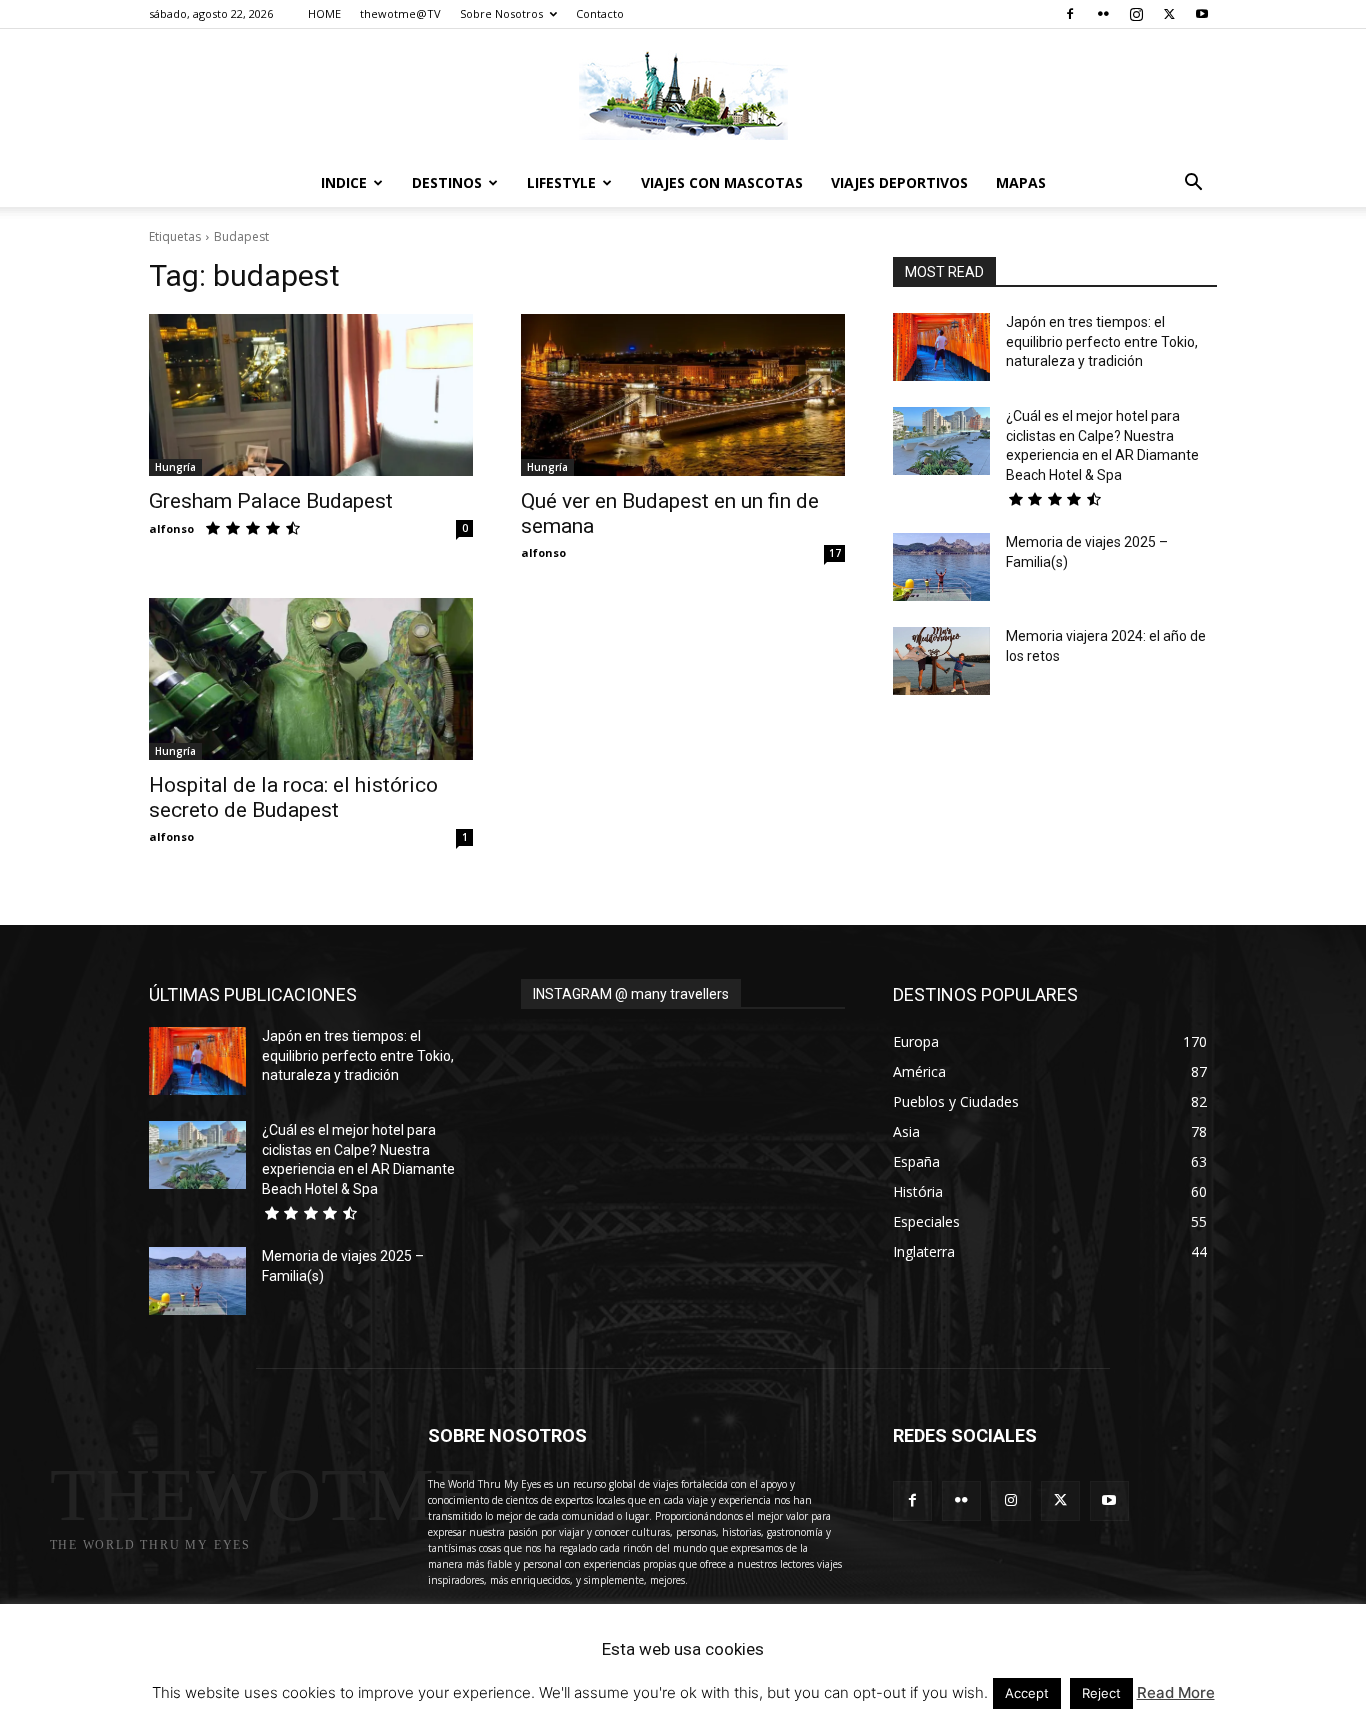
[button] (1193, 184)
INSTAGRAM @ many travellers (631, 994)
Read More (1176, 1692)
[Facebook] (1070, 14)
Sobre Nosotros (501, 13)
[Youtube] (1202, 14)
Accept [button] (1027, 1693)
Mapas (1021, 182)
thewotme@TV (400, 13)
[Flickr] (1103, 14)
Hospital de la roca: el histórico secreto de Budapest (293, 797)
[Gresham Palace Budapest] (311, 395)
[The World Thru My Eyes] (683, 95)
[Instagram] (1136, 14)
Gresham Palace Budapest (271, 501)
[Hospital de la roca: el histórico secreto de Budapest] (311, 679)
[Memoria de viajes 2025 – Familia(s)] (941, 567)
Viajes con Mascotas (722, 182)
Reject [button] (1101, 1693)
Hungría (175, 467)
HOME (324, 13)
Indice (344, 182)
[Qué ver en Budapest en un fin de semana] (683, 395)
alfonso (171, 528)
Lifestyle (561, 182)
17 (835, 553)
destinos (447, 182)
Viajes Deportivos (899, 182)
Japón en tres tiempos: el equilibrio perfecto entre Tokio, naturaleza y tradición (1102, 341)
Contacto (600, 13)
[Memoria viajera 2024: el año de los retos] (941, 661)
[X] (1169, 14)
